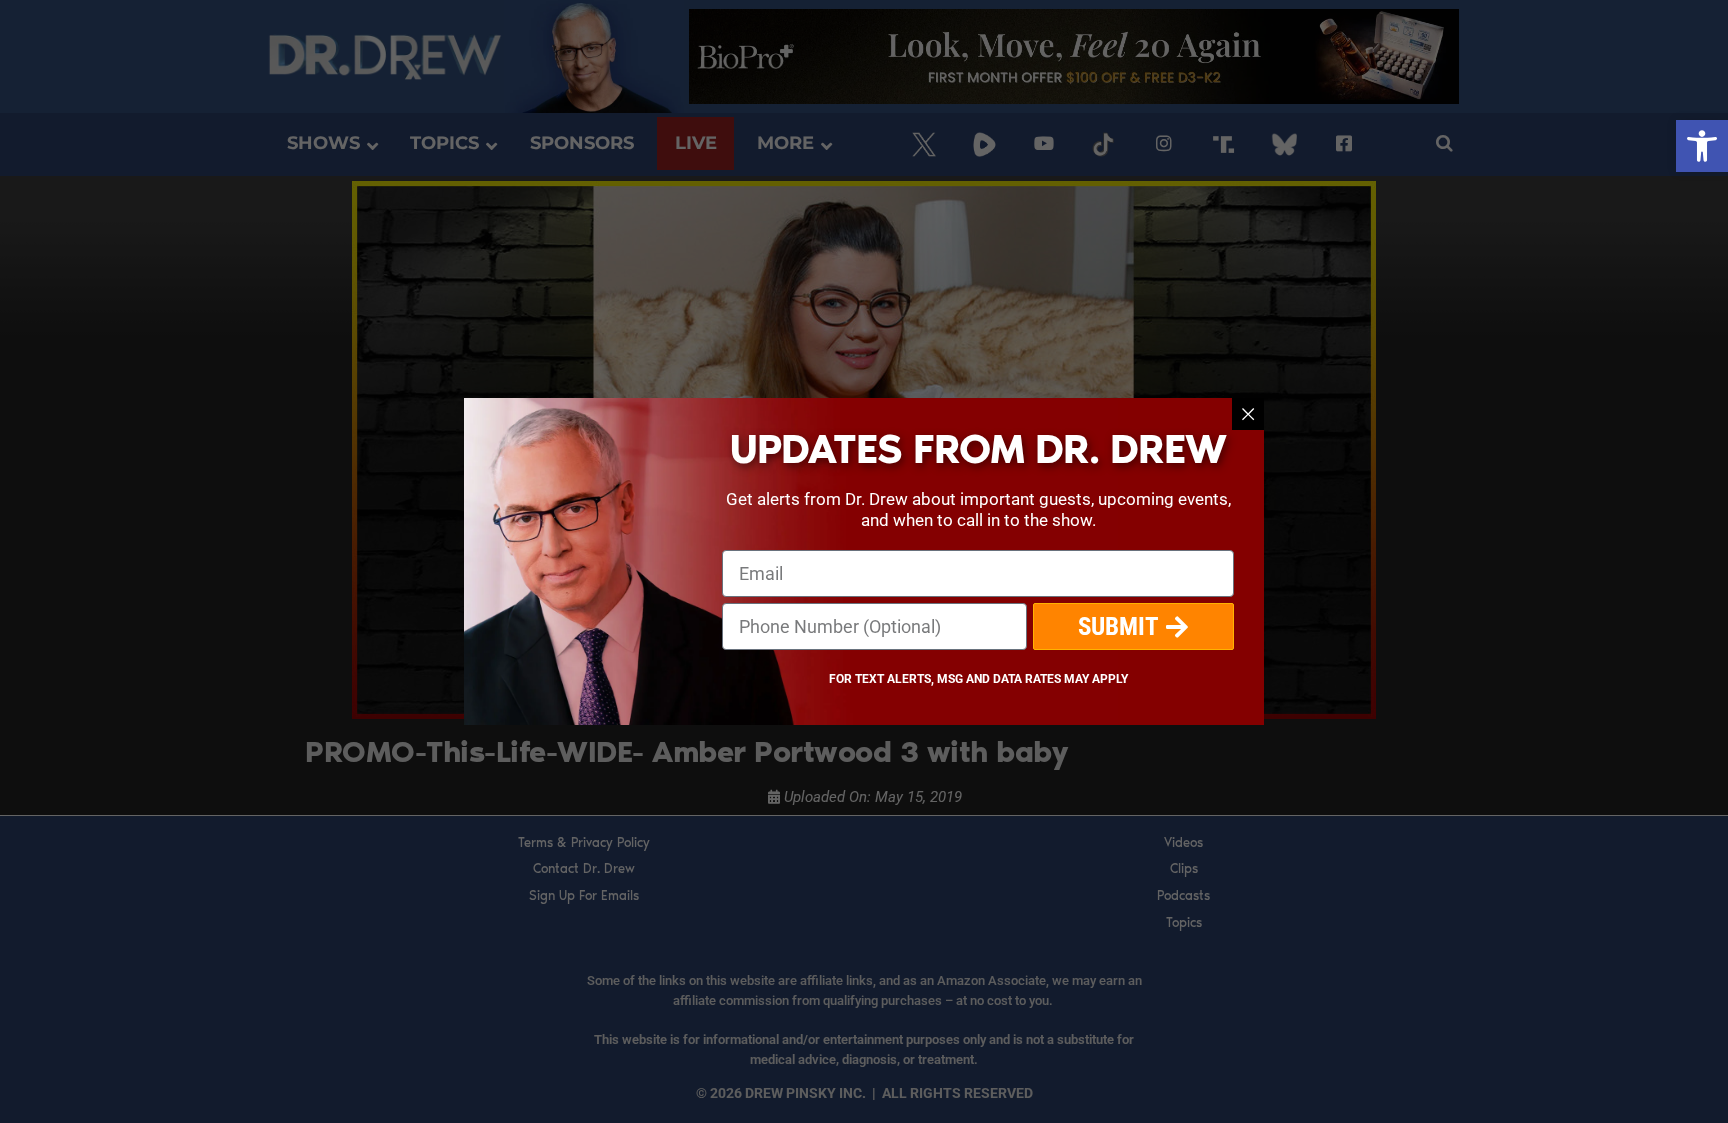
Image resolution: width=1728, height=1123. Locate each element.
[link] (1702, 146)
